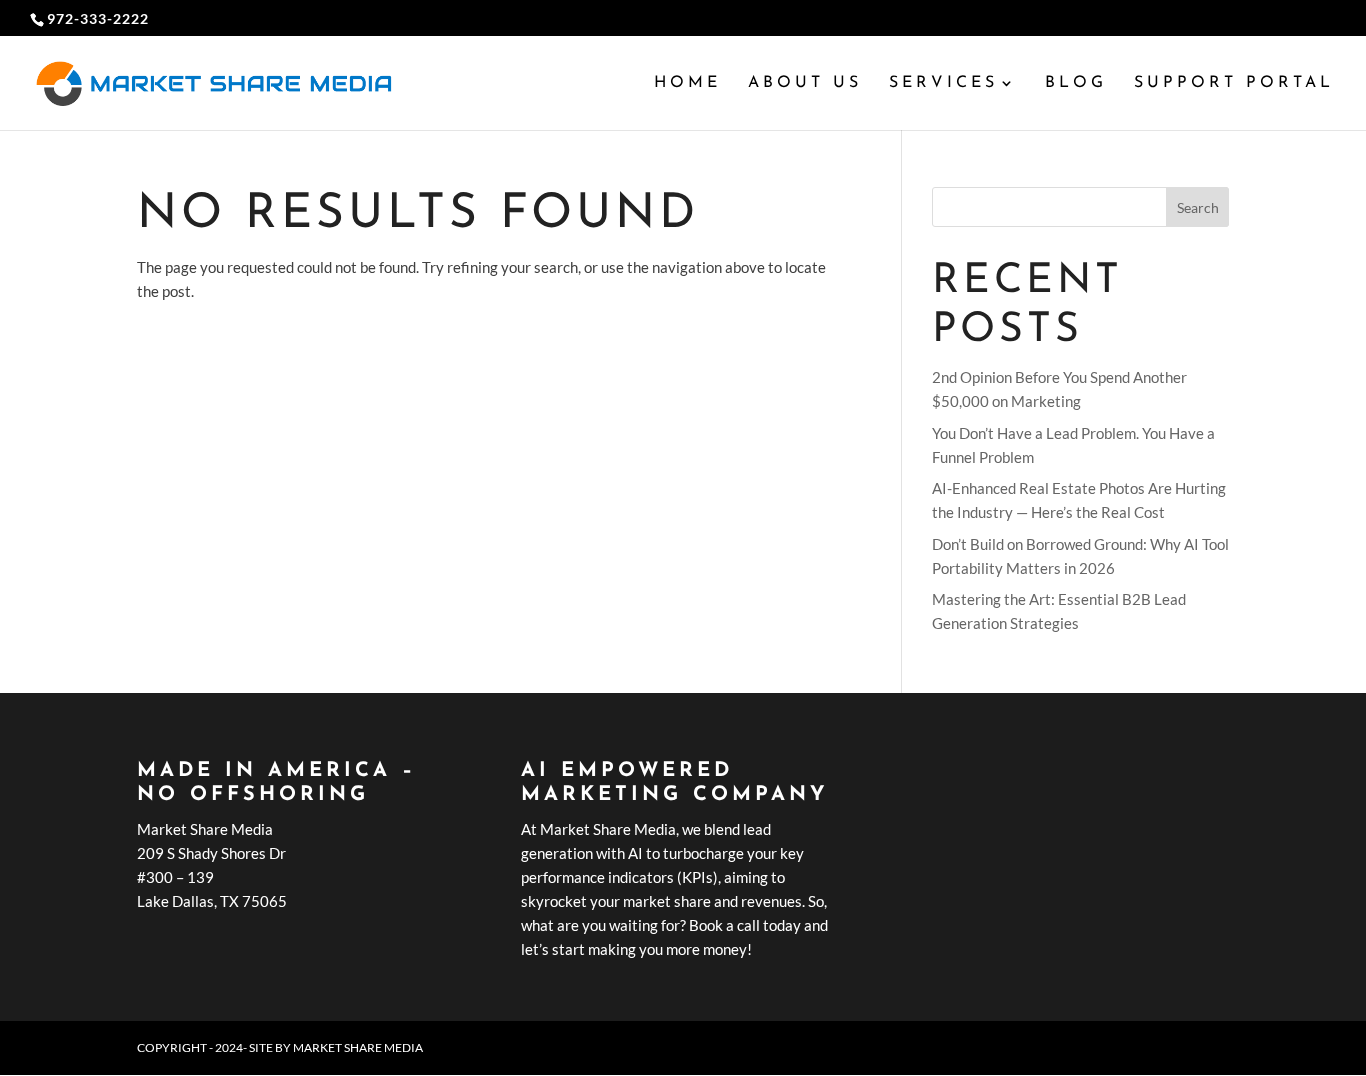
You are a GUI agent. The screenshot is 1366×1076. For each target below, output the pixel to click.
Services (943, 83)
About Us (805, 83)
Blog (1076, 83)
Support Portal (1234, 83)
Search (1198, 207)
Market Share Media (358, 1047)
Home (687, 83)
